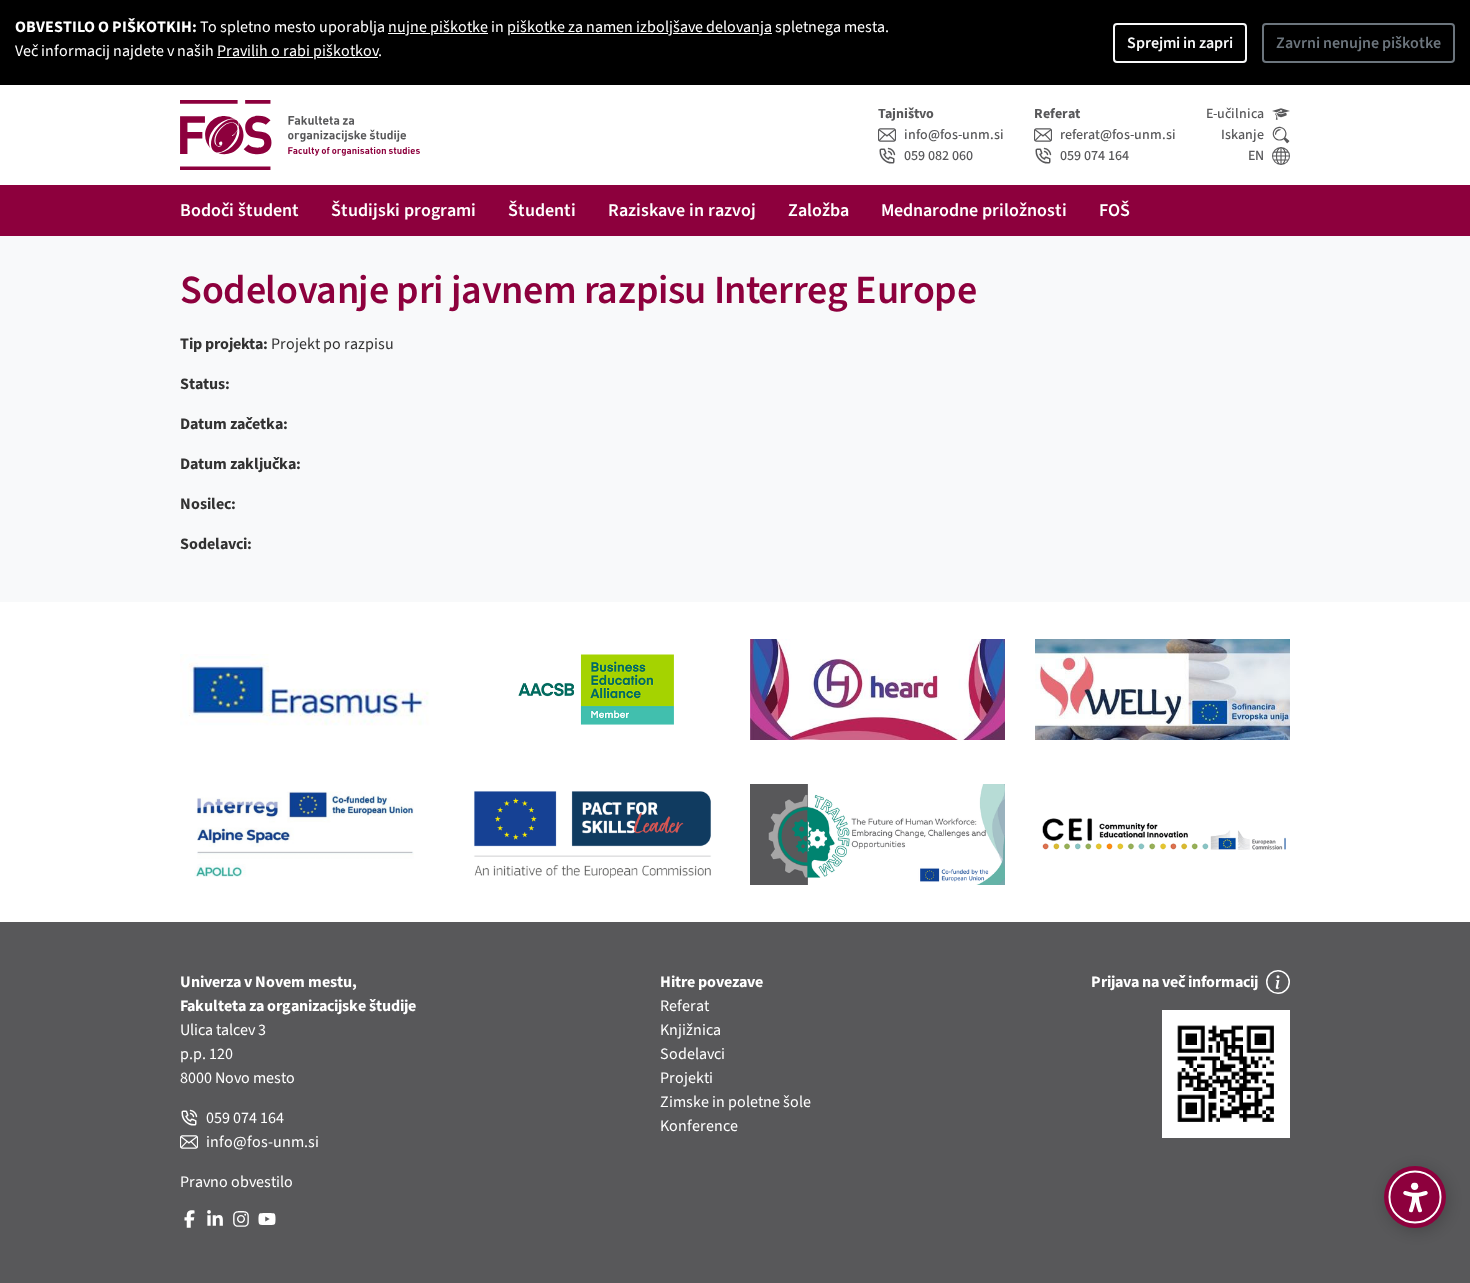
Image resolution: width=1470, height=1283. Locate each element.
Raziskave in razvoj (682, 210)
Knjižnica (690, 1030)
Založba (818, 210)
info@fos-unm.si (954, 135)
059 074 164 (1094, 156)
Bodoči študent (239, 210)
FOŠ (1114, 210)
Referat (684, 1006)
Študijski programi (403, 210)
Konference (699, 1126)
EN (1256, 156)
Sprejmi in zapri (1180, 43)
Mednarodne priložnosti (974, 210)
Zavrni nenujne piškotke (1358, 43)
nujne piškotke (438, 27)
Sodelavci (692, 1054)
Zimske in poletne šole (735, 1102)
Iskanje (1242, 135)
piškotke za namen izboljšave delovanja (639, 27)
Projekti (686, 1078)
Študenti (542, 210)
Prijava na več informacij (1174, 982)
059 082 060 (938, 156)
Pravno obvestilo (236, 1182)
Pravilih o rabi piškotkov (297, 51)
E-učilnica (1235, 114)
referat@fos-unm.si (1118, 135)
